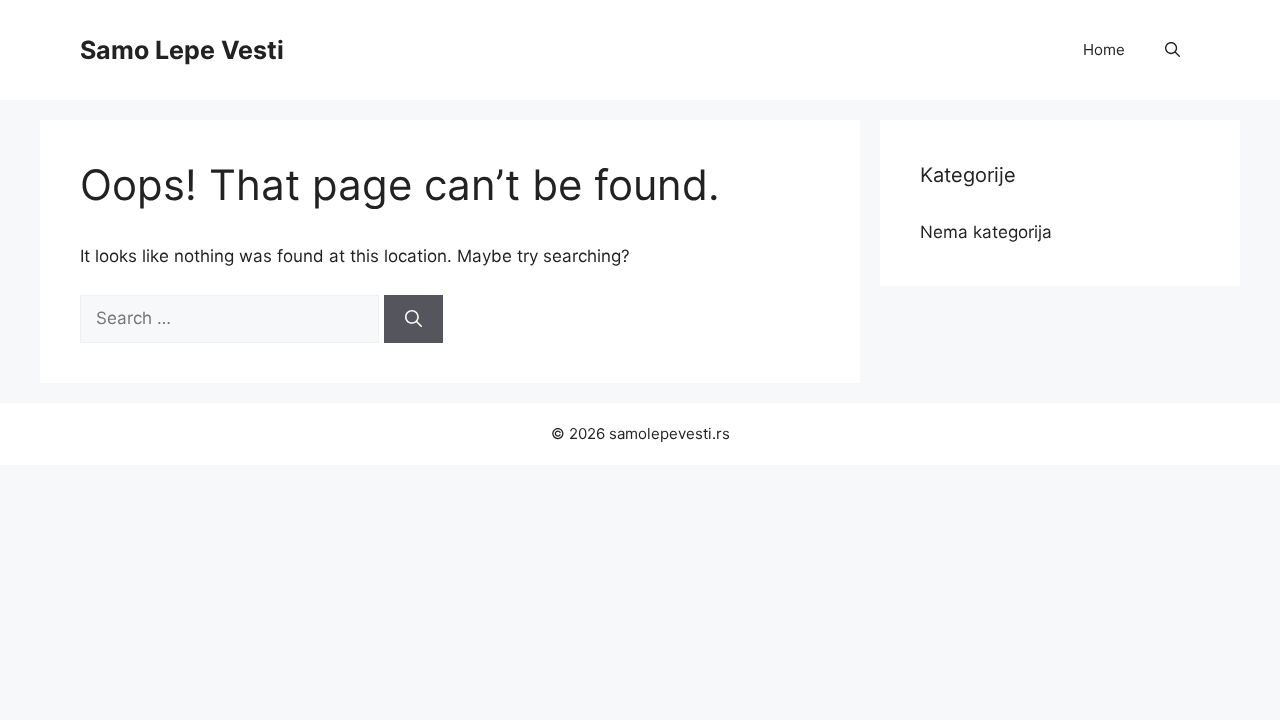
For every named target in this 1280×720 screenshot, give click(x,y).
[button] (1172, 50)
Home (1104, 49)
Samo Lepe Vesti (182, 50)
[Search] (413, 319)
